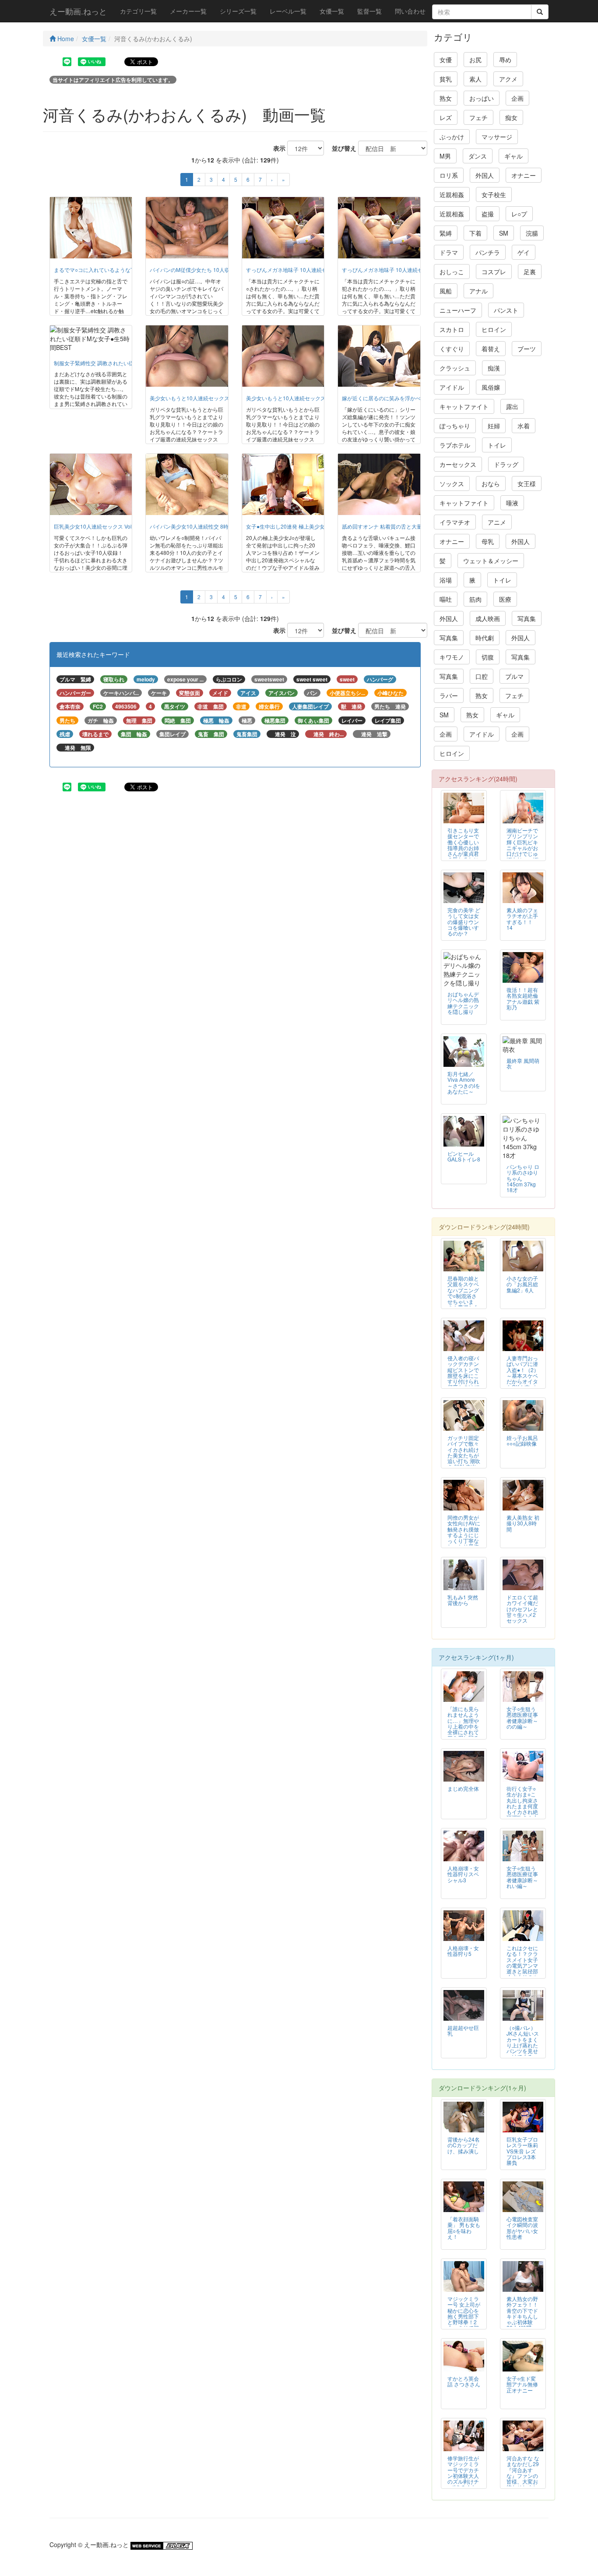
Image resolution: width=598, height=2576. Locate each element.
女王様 (527, 483)
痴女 (511, 117)
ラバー (449, 695)
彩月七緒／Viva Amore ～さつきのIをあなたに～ (464, 1082)
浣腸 (532, 233)
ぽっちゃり (455, 426)
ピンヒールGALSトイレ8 (464, 1156)
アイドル (452, 387)
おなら (491, 483)
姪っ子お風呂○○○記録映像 (522, 1440)
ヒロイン (494, 329)
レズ (446, 117)
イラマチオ (455, 522)
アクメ (508, 79)
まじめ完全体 (463, 1788)
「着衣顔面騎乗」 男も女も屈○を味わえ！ (464, 2227)
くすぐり (452, 349)
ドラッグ (506, 464)
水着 (524, 426)
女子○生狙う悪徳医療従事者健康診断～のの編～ (522, 1717)
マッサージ (497, 137)
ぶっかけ (452, 137)
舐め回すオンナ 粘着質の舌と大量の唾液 (390, 526)
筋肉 (475, 599)
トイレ (497, 445)
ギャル (514, 156)
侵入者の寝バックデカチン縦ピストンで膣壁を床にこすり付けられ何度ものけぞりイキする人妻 (463, 1378)
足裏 (530, 272)
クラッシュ (455, 368)
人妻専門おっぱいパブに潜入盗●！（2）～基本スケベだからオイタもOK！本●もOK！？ (523, 1375)
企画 (517, 98)
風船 (446, 291)
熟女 (446, 98)
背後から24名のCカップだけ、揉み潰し (464, 2145)
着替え (491, 349)
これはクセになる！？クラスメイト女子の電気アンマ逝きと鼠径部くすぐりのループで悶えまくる (522, 1968)
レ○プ (519, 214)
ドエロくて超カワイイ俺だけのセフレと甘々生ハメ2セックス (522, 1608)
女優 (446, 60)
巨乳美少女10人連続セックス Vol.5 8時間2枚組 (109, 526)
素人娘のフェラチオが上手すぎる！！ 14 (522, 918)
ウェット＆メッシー (491, 561)
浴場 (446, 580)
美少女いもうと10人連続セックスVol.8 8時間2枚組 (210, 398)
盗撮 (488, 214)
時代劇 (485, 638)
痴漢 (494, 368)
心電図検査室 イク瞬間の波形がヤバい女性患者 (522, 2227)
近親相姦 (452, 194)
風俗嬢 (491, 387)
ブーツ (527, 349)
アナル (478, 291)
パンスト (506, 310)
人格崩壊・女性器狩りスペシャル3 (463, 1874)
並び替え (341, 148)
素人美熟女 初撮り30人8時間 (523, 1523)
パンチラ (488, 252)
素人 (475, 79)
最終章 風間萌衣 (523, 1063)
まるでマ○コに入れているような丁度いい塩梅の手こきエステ (126, 270)
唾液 (512, 503)
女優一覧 (332, 11)
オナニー (524, 175)
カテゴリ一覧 (138, 11)
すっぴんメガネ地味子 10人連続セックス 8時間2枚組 (309, 270)
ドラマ (449, 252)
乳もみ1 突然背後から (463, 1600)
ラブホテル (455, 445)
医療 (505, 599)
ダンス (478, 156)
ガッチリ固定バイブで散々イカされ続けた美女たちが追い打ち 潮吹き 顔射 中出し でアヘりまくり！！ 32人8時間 (464, 1461)
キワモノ (452, 657)
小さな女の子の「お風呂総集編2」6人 (522, 1284)
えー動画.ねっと (78, 11)
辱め (505, 60)
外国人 (485, 175)
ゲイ (524, 252)
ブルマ (514, 676)
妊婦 (494, 426)
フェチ (478, 117)
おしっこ (452, 272)
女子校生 (494, 194)
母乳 (488, 541)
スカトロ (452, 329)
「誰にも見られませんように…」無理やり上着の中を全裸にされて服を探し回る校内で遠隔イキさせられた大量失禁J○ (463, 1732)
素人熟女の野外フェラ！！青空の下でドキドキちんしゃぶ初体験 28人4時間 (522, 2313)
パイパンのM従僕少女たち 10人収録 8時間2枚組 (207, 270)
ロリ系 (449, 175)
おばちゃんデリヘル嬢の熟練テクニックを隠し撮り (463, 1002)
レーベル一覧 (288, 11)
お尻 (475, 60)
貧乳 (446, 79)
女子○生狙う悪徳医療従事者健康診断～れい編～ (522, 1877)
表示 (276, 148)
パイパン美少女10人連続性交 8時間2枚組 (199, 526)
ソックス (452, 483)
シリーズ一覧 (238, 11)
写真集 (527, 618)
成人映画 (488, 618)
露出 (512, 406)
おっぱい (482, 98)
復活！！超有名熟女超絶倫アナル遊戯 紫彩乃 (523, 998)
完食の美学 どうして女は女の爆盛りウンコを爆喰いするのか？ (464, 921)
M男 (445, 156)
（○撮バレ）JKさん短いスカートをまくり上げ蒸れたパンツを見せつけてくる (523, 2042)
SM (504, 233)
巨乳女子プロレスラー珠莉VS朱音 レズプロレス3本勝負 (522, 2151)
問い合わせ (410, 11)
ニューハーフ (458, 310)
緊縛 (446, 233)
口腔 (482, 676)
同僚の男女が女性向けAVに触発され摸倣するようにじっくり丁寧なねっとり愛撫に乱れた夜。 (464, 1535)
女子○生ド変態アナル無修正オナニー (522, 2384)
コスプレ (494, 272)
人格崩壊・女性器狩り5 (463, 1951)
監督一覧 (369, 11)
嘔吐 (446, 599)
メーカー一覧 (188, 11)
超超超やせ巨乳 (463, 2030)
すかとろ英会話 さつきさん (464, 2381)
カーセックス (458, 464)
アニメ (497, 522)
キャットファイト (464, 406)
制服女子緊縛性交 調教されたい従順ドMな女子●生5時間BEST (127, 363)
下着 (475, 233)
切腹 (488, 657)
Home (65, 39)
